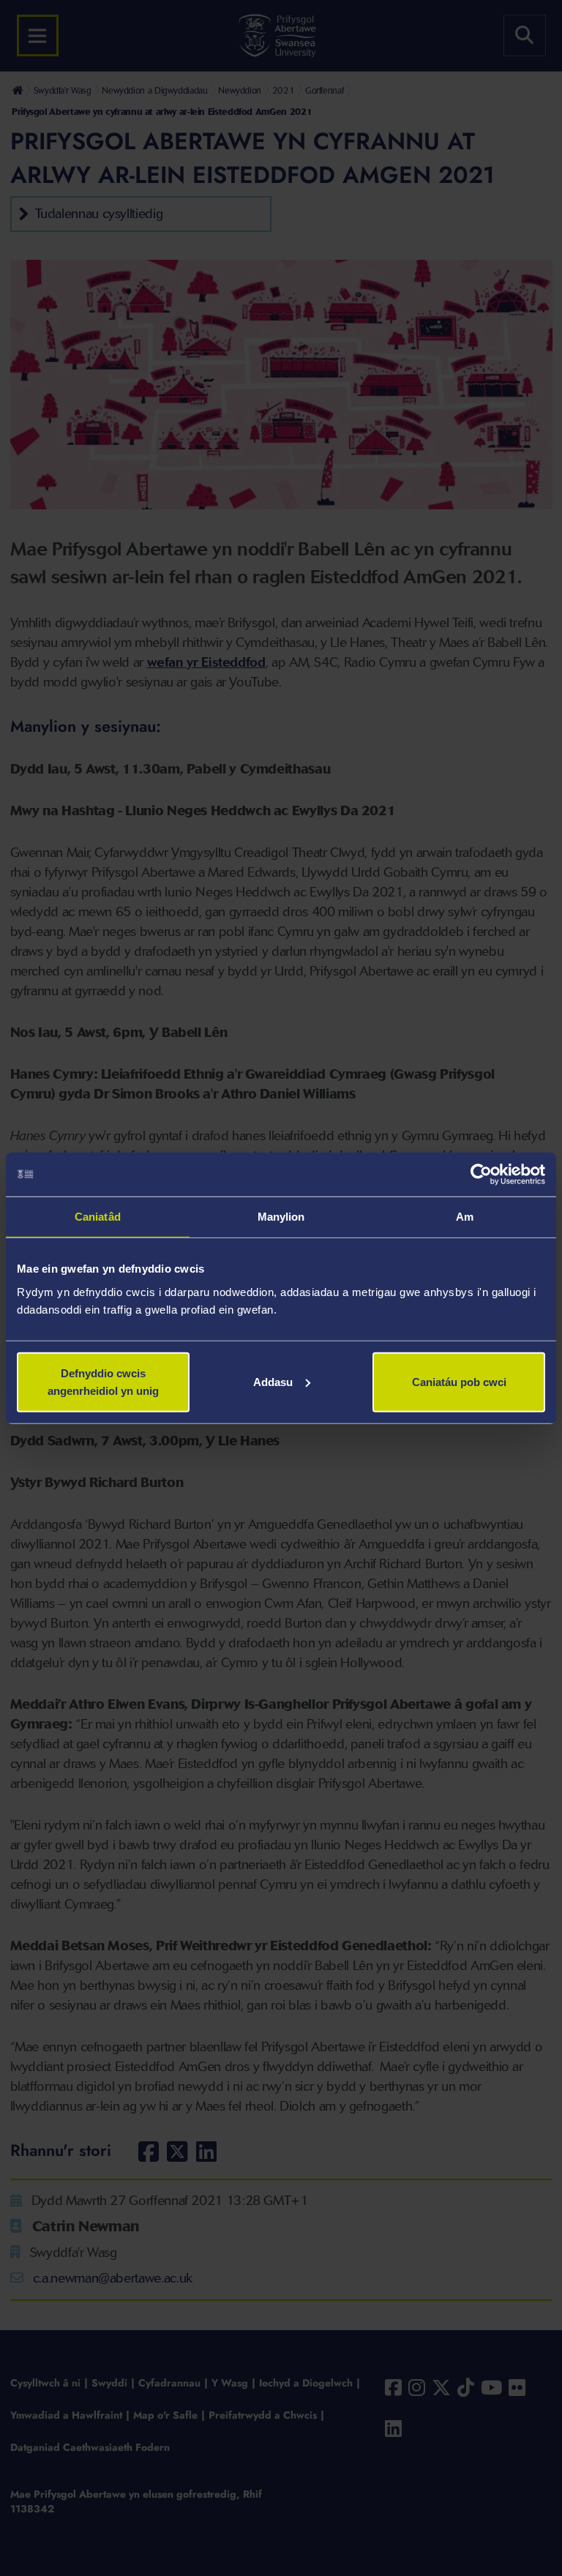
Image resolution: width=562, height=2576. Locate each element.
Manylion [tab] (281, 1217)
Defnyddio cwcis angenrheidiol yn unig (103, 1381)
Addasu (273, 1381)
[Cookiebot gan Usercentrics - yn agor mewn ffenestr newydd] (481, 1175)
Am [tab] (465, 1217)
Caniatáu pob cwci (459, 1381)
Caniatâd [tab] (98, 1217)
